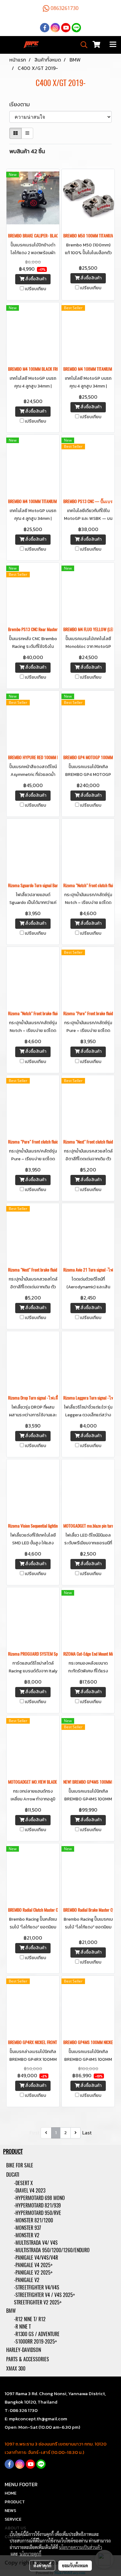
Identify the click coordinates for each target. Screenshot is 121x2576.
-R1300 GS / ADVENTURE (37, 2334)
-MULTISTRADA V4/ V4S (36, 2243)
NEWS (10, 2511)
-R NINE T (22, 2327)
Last (87, 2133)
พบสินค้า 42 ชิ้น (27, 151)
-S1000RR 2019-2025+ (36, 2342)
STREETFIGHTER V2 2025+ (38, 2302)
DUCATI (13, 2175)
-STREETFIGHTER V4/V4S (37, 2287)
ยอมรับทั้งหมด (75, 2565)
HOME (11, 2493)
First (34, 2133)
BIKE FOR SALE (20, 2165)
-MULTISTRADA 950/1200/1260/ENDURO (52, 2250)
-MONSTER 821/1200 (34, 2220)
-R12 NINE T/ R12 (30, 2319)
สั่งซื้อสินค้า (35, 279)
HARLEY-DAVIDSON (24, 2350)
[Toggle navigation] (113, 45)
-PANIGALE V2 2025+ (33, 2273)
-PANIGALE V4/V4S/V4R (36, 2258)
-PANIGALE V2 (27, 2280)
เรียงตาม (21, 104)
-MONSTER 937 (27, 2228)
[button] (82, 45)
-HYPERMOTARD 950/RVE (38, 2213)
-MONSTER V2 (27, 2235)
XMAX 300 (16, 2369)
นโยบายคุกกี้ (30, 2554)
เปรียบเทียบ (36, 289)
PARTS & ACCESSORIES (28, 2359)
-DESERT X (23, 2183)
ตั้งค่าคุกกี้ (42, 2565)
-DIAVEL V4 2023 (30, 2191)
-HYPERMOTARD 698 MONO (39, 2198)
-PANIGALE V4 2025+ (33, 2265)
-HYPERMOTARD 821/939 (37, 2205)
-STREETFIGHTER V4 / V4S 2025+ (45, 2295)
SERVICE (13, 2519)
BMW (11, 2311)
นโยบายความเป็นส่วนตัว (81, 2547)
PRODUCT (15, 2502)
